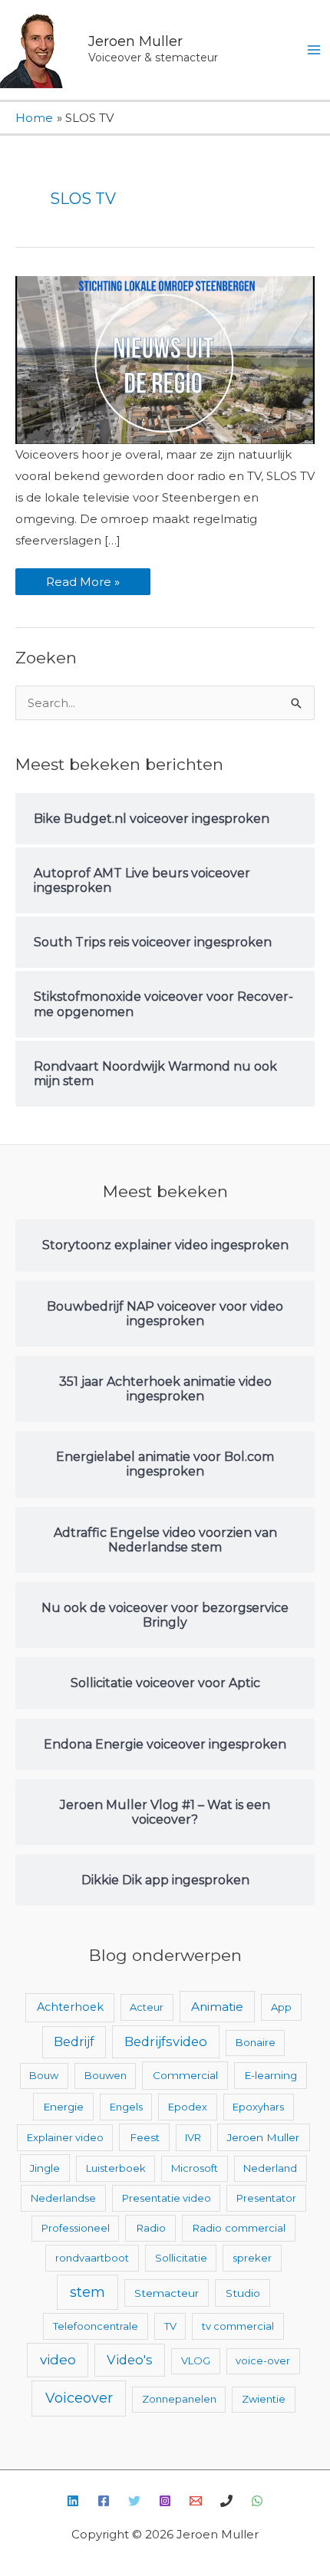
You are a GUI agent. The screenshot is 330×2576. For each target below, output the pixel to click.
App (281, 2007)
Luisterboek (116, 2168)
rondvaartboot (92, 2258)
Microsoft (195, 2168)
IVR (193, 2137)
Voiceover (79, 2398)
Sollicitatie (181, 2258)
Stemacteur (167, 2293)
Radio (151, 2228)
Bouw (44, 2075)
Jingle (45, 2168)
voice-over (263, 2361)
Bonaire (256, 2042)
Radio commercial (239, 2228)
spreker (252, 2258)
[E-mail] (196, 2501)
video (58, 2359)
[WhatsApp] (257, 2501)
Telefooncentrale (96, 2326)
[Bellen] (226, 2501)
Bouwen (106, 2075)
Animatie (217, 2007)
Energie (63, 2107)
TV (170, 2326)
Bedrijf (74, 2042)
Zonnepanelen (179, 2399)
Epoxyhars (258, 2107)
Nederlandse (63, 2198)
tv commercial (238, 2326)
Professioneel (76, 2228)
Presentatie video (167, 2198)
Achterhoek (70, 2007)
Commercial (185, 2075)
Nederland (270, 2168)
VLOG (196, 2361)
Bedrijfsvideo (166, 2041)
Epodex (188, 2107)
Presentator (266, 2198)
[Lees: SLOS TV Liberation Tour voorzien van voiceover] (165, 359)
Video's (130, 2360)
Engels (126, 2107)
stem (87, 2292)
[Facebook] (104, 2501)
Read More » (82, 579)
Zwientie (264, 2399)
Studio (243, 2293)
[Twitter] (134, 2501)
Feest (145, 2137)
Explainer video (65, 2137)
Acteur (147, 2007)
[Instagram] (165, 2501)
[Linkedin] (73, 2501)
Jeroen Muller (135, 41)
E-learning (271, 2075)
